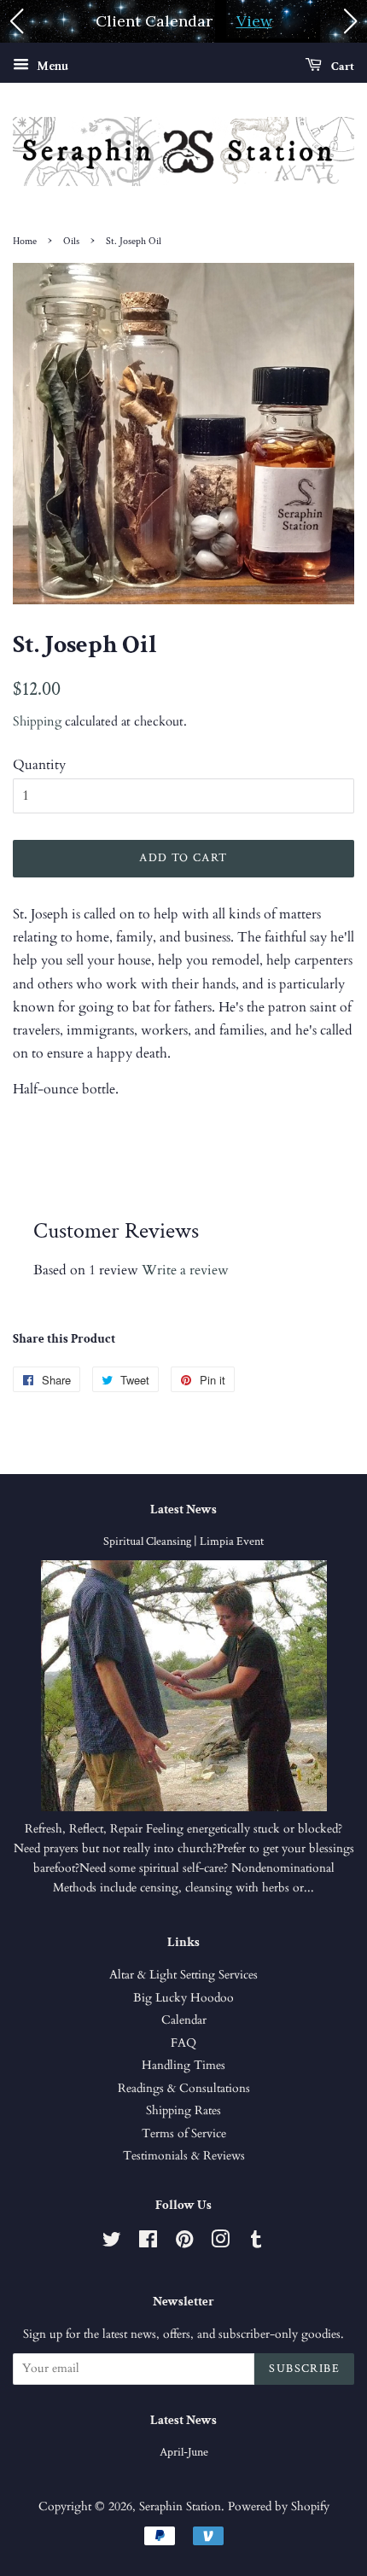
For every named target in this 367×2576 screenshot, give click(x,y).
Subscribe (304, 2369)
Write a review (185, 1270)
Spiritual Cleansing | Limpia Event (183, 1542)
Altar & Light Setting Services (183, 1975)
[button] (16, 21)
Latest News (183, 1509)
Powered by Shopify (279, 2507)
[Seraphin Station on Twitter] (112, 2243)
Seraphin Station (180, 2507)
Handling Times (183, 2066)
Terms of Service (184, 2134)
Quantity (39, 765)
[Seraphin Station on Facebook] (148, 2243)
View (254, 21)
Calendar (184, 2020)
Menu (51, 66)
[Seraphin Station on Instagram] (220, 2243)
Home (25, 241)
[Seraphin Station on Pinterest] (184, 2243)
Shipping (37, 721)
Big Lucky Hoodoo (183, 1998)
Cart (341, 67)
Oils (71, 241)
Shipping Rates (183, 2111)
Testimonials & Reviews (184, 2156)
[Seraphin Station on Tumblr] (256, 2243)
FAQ (183, 2043)
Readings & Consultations (184, 2089)
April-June (184, 2452)
